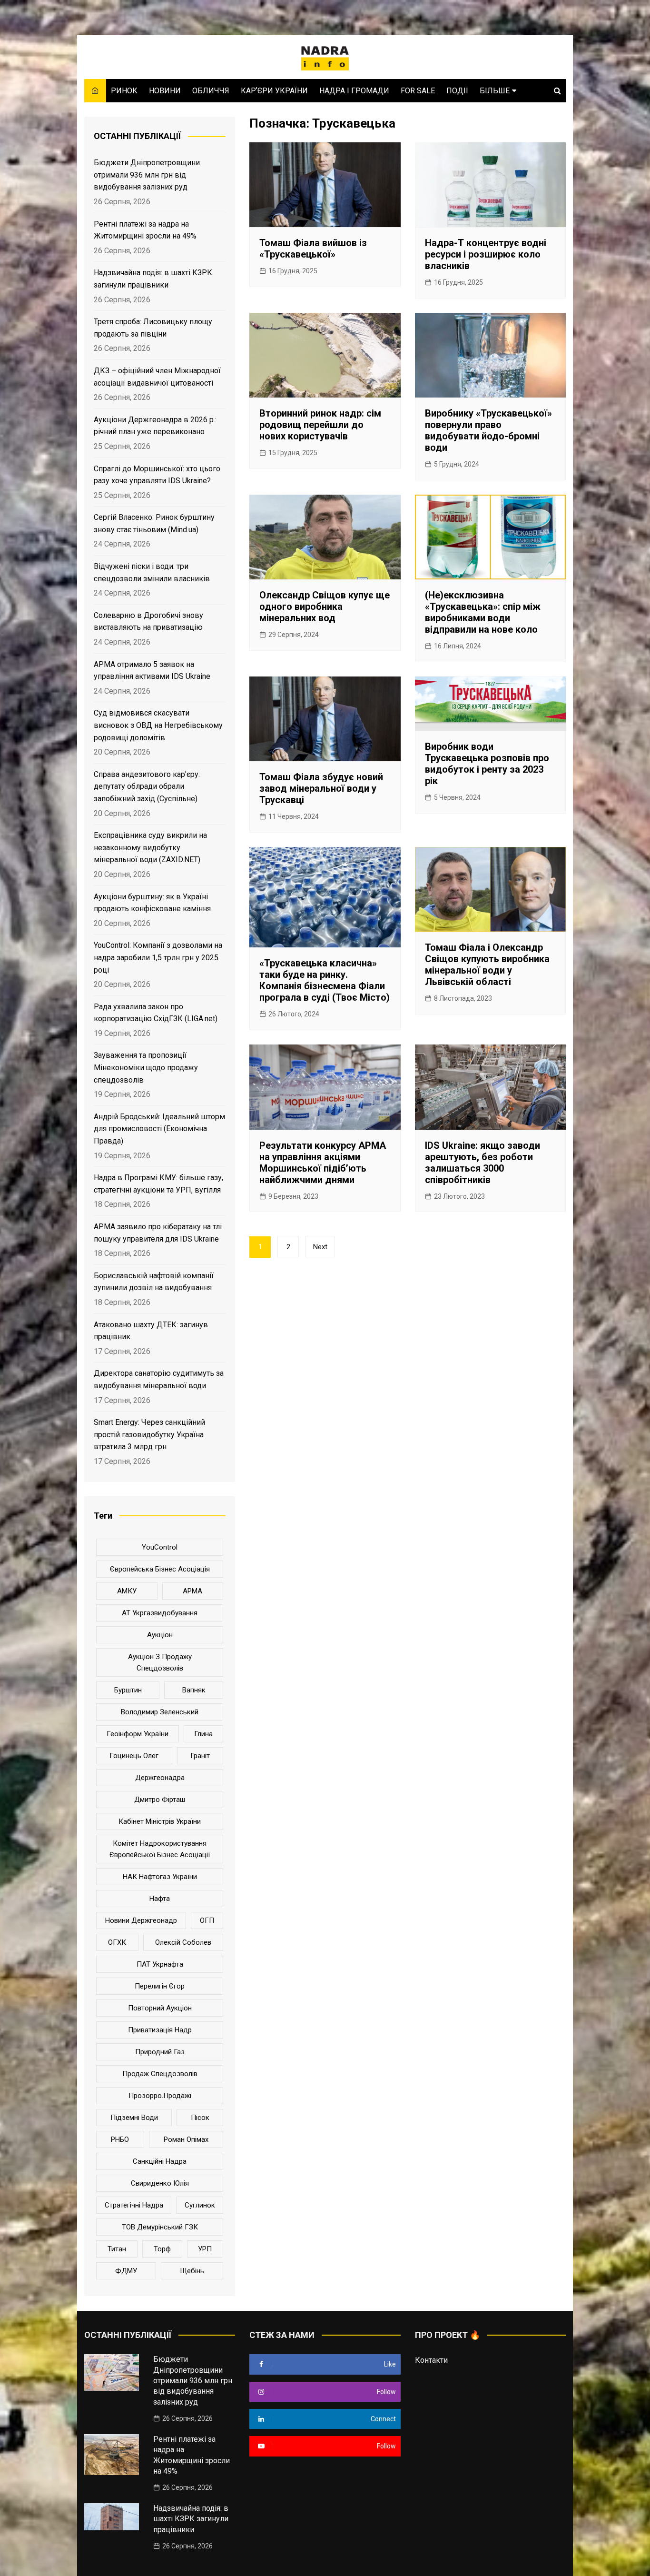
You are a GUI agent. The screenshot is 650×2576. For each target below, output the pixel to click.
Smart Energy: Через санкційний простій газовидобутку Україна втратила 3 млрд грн (149, 1434)
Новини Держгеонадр (141, 1920)
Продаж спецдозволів (160, 2074)
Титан (117, 2249)
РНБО (120, 2139)
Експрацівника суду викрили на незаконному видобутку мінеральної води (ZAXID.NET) (150, 847)
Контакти (431, 2360)
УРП (205, 2249)
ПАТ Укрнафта (160, 1964)
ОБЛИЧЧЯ (211, 91)
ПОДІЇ (457, 91)
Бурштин (128, 1690)
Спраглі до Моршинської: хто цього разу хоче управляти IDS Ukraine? (157, 475)
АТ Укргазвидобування (160, 1613)
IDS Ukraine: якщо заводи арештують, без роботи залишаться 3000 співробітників (483, 1163)
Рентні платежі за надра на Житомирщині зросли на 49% (145, 230)
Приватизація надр (160, 2030)
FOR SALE (418, 91)
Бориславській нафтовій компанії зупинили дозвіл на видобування (154, 1282)
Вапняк (194, 1690)
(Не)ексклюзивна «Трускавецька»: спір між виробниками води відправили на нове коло (483, 612)
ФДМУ (126, 2271)
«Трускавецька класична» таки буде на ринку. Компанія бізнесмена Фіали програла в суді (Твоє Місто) (325, 980)
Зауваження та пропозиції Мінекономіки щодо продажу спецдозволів (146, 1067)
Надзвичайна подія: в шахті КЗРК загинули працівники (153, 279)
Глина (203, 1734)
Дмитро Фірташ (160, 1800)
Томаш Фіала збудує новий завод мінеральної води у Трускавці (321, 788)
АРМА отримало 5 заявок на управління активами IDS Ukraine (152, 671)
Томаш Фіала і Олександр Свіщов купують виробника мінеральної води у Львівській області (487, 965)
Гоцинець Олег (134, 1756)
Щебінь (192, 2271)
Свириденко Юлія (160, 2183)
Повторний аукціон (160, 2008)
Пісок (200, 2118)
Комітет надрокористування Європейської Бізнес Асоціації (160, 1849)
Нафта (160, 1899)
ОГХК (117, 1942)
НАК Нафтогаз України (160, 1877)
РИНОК (124, 91)
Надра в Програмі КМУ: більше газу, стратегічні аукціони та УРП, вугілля (158, 1184)
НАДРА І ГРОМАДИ (354, 91)
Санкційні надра (160, 2161)
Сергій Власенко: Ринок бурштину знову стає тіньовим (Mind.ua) (154, 523)
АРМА (192, 1591)
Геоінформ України (138, 1734)
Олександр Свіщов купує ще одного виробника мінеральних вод (325, 607)
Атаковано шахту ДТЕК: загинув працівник (151, 1331)
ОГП (207, 1920)
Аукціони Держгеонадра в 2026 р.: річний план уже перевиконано (155, 426)
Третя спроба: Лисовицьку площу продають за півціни (153, 328)
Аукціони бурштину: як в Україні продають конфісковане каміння (152, 903)
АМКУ (127, 1591)
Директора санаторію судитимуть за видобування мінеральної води (159, 1379)
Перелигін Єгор (160, 1986)
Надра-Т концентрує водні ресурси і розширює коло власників (486, 254)
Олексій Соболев (183, 1942)
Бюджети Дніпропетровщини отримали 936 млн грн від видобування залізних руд (147, 175)
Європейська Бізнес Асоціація (160, 1569)
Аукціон (160, 1635)
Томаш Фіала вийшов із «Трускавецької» (313, 249)
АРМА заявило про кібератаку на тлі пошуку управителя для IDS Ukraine (158, 1233)
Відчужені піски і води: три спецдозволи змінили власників (152, 572)
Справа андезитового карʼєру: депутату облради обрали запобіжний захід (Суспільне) (147, 786)
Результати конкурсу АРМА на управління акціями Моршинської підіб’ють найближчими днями (323, 1163)
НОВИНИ (165, 91)
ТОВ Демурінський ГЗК (160, 2227)
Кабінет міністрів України (160, 1821)
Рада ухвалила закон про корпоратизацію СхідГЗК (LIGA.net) (156, 1013)
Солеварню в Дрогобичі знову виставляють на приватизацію (148, 622)
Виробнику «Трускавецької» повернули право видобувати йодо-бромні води (488, 430)
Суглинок (200, 2205)
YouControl (160, 1547)
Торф (162, 2249)
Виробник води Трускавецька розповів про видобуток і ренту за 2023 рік (487, 764)
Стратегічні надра (134, 2205)
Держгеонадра (160, 1778)
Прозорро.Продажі (160, 2096)
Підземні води (134, 2118)
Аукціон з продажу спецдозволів (160, 1662)
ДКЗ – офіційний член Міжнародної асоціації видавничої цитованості (157, 377)
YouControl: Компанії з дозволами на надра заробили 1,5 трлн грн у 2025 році (158, 957)
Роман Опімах (186, 2139)
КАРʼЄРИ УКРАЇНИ (274, 91)
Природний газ (160, 2052)
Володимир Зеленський (160, 1712)
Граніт (200, 1756)
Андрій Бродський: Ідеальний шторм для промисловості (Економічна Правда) (159, 1129)
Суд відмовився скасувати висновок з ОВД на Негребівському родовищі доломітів (158, 725)
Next (320, 1247)
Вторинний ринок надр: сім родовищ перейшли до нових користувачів (320, 425)
